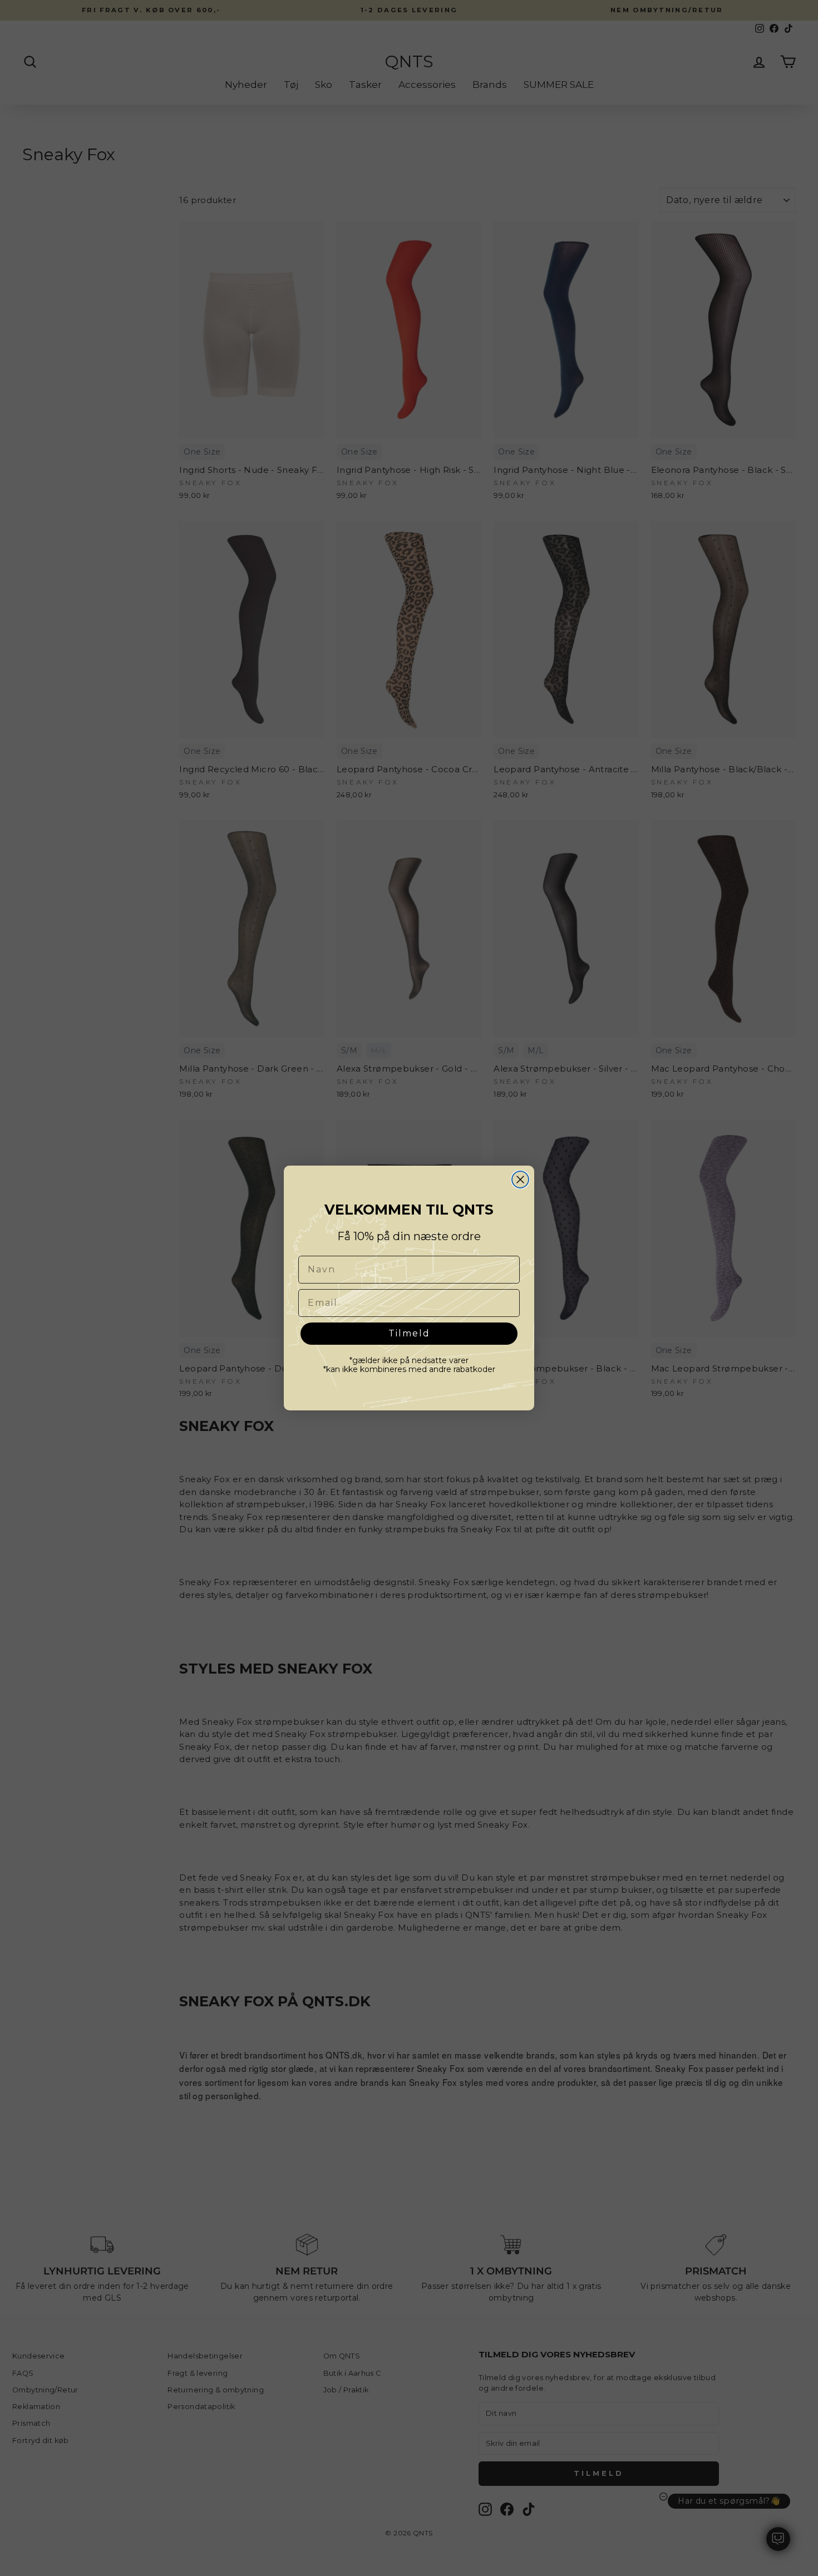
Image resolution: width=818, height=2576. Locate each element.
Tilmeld (409, 1333)
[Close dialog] (520, 1180)
